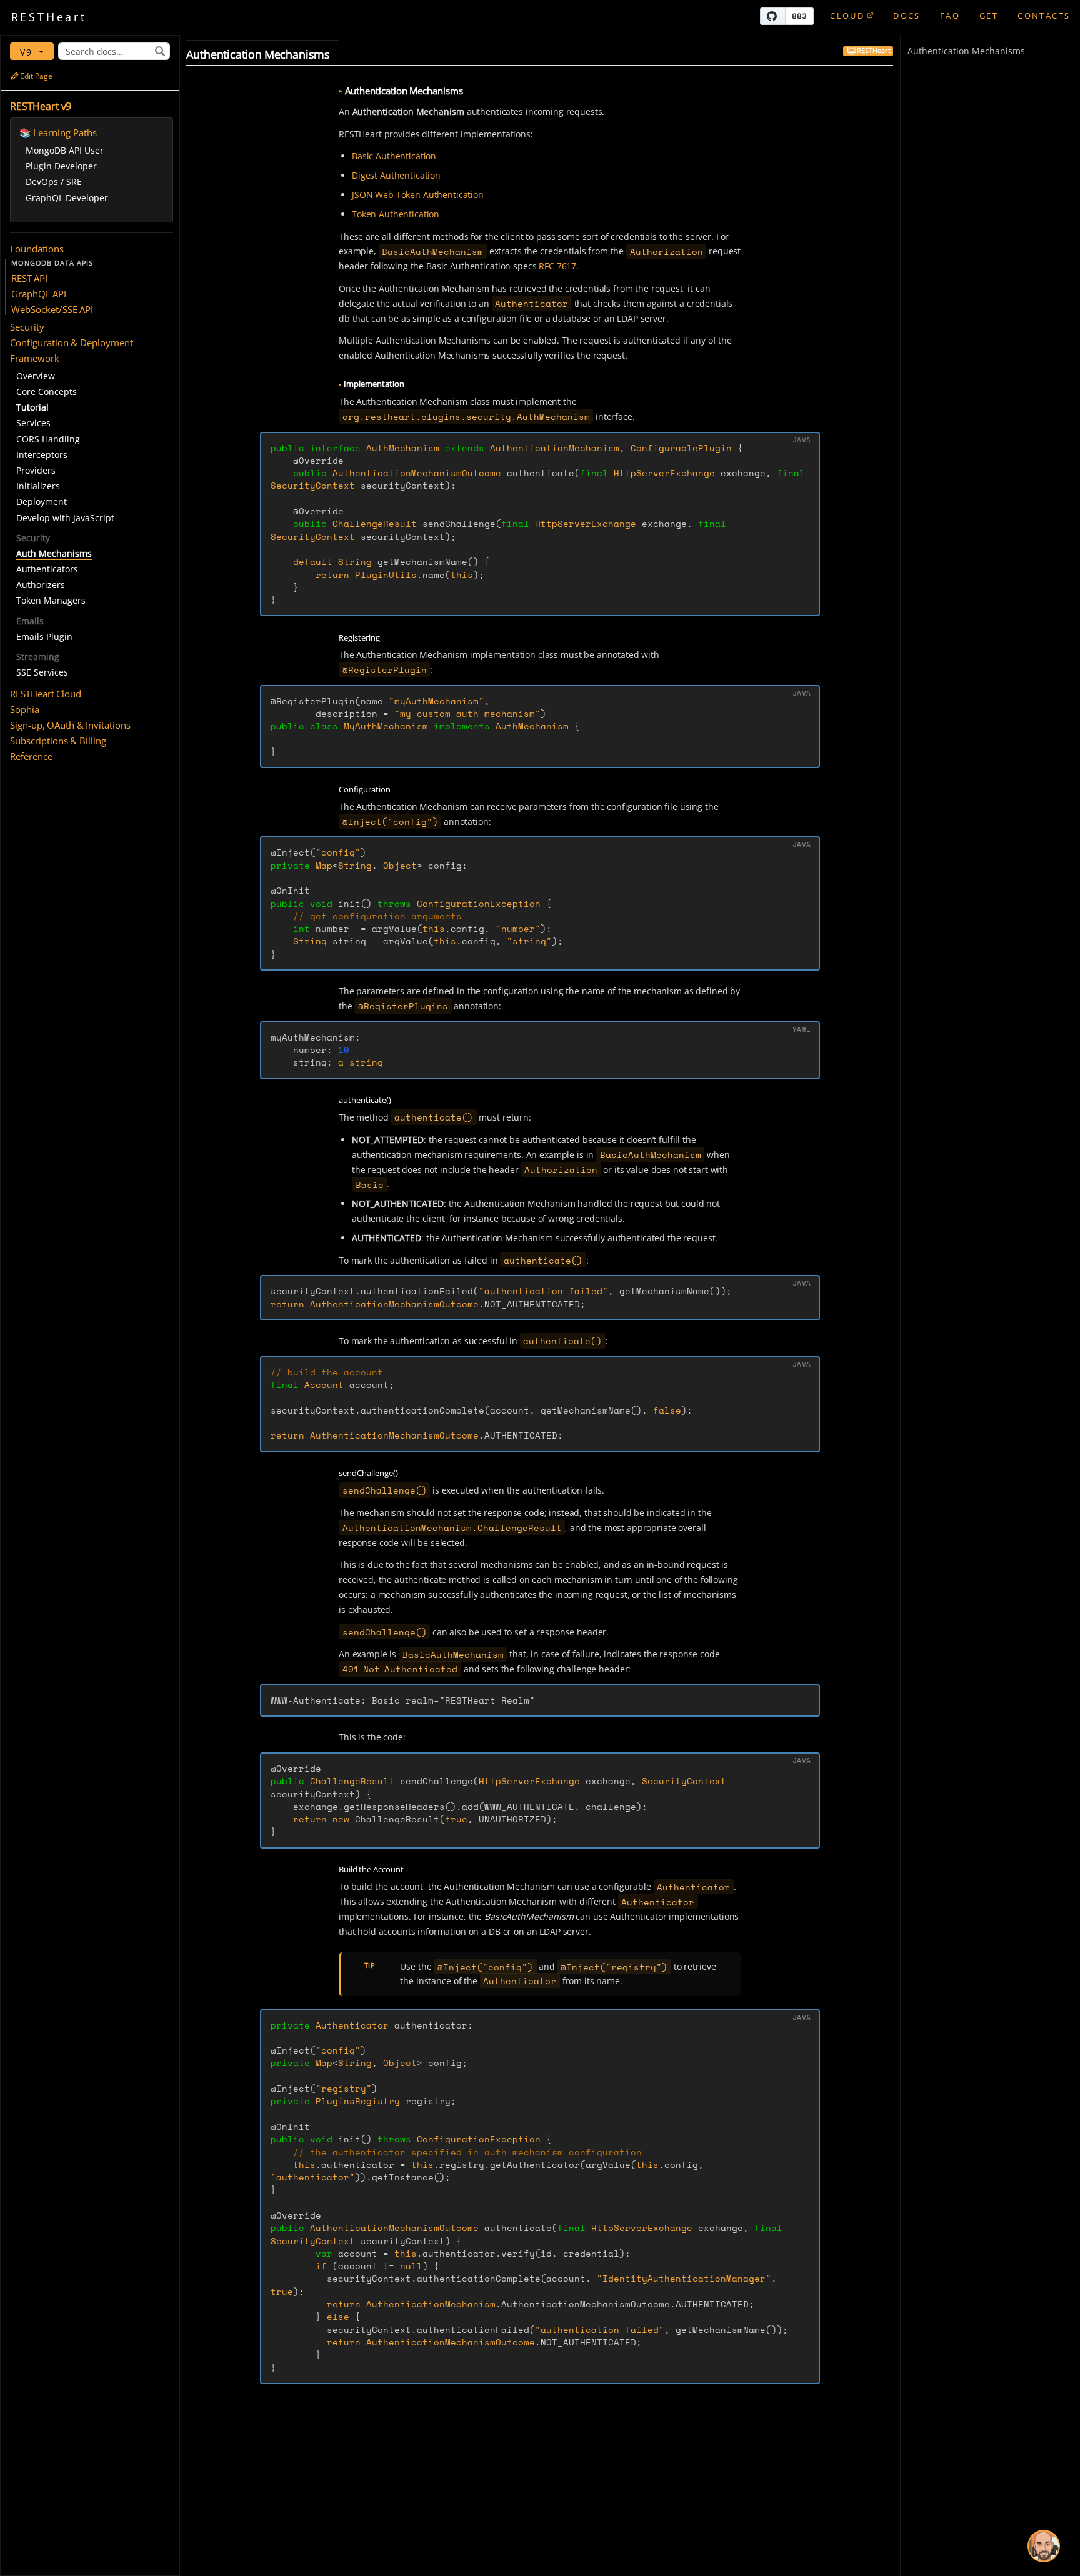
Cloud (847, 16)
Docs (907, 16)
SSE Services (42, 672)
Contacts (1044, 16)
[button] (92, 249)
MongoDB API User (65, 150)
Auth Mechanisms (54, 553)
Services (33, 423)
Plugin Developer (61, 166)
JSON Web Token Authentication (418, 195)
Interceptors (42, 455)
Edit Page (36, 76)
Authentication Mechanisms (966, 51)
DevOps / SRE (54, 182)
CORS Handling (48, 439)
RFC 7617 (557, 266)
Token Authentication (396, 214)
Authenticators (47, 569)
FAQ (950, 16)
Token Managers (51, 600)
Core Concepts (47, 392)
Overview (36, 376)
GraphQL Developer (67, 198)
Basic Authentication (394, 156)
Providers (36, 470)
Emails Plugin (44, 637)
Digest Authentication (396, 175)
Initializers (38, 486)
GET (989, 16)
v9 (28, 52)
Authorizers (41, 585)
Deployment (42, 502)
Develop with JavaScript (65, 518)
